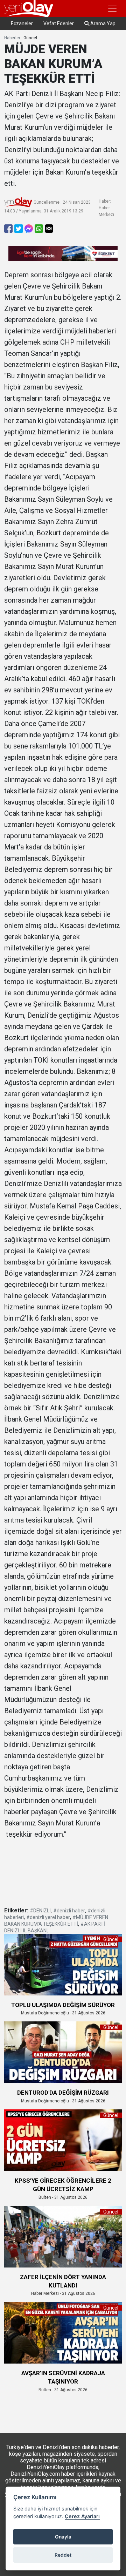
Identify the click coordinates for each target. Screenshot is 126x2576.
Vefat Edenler (59, 23)
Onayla (63, 2537)
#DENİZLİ (40, 1911)
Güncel (30, 38)
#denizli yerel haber (48, 1917)
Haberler (12, 38)
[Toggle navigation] (112, 9)
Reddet (63, 2555)
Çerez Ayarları (82, 2516)
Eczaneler (22, 23)
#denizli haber (69, 1911)
